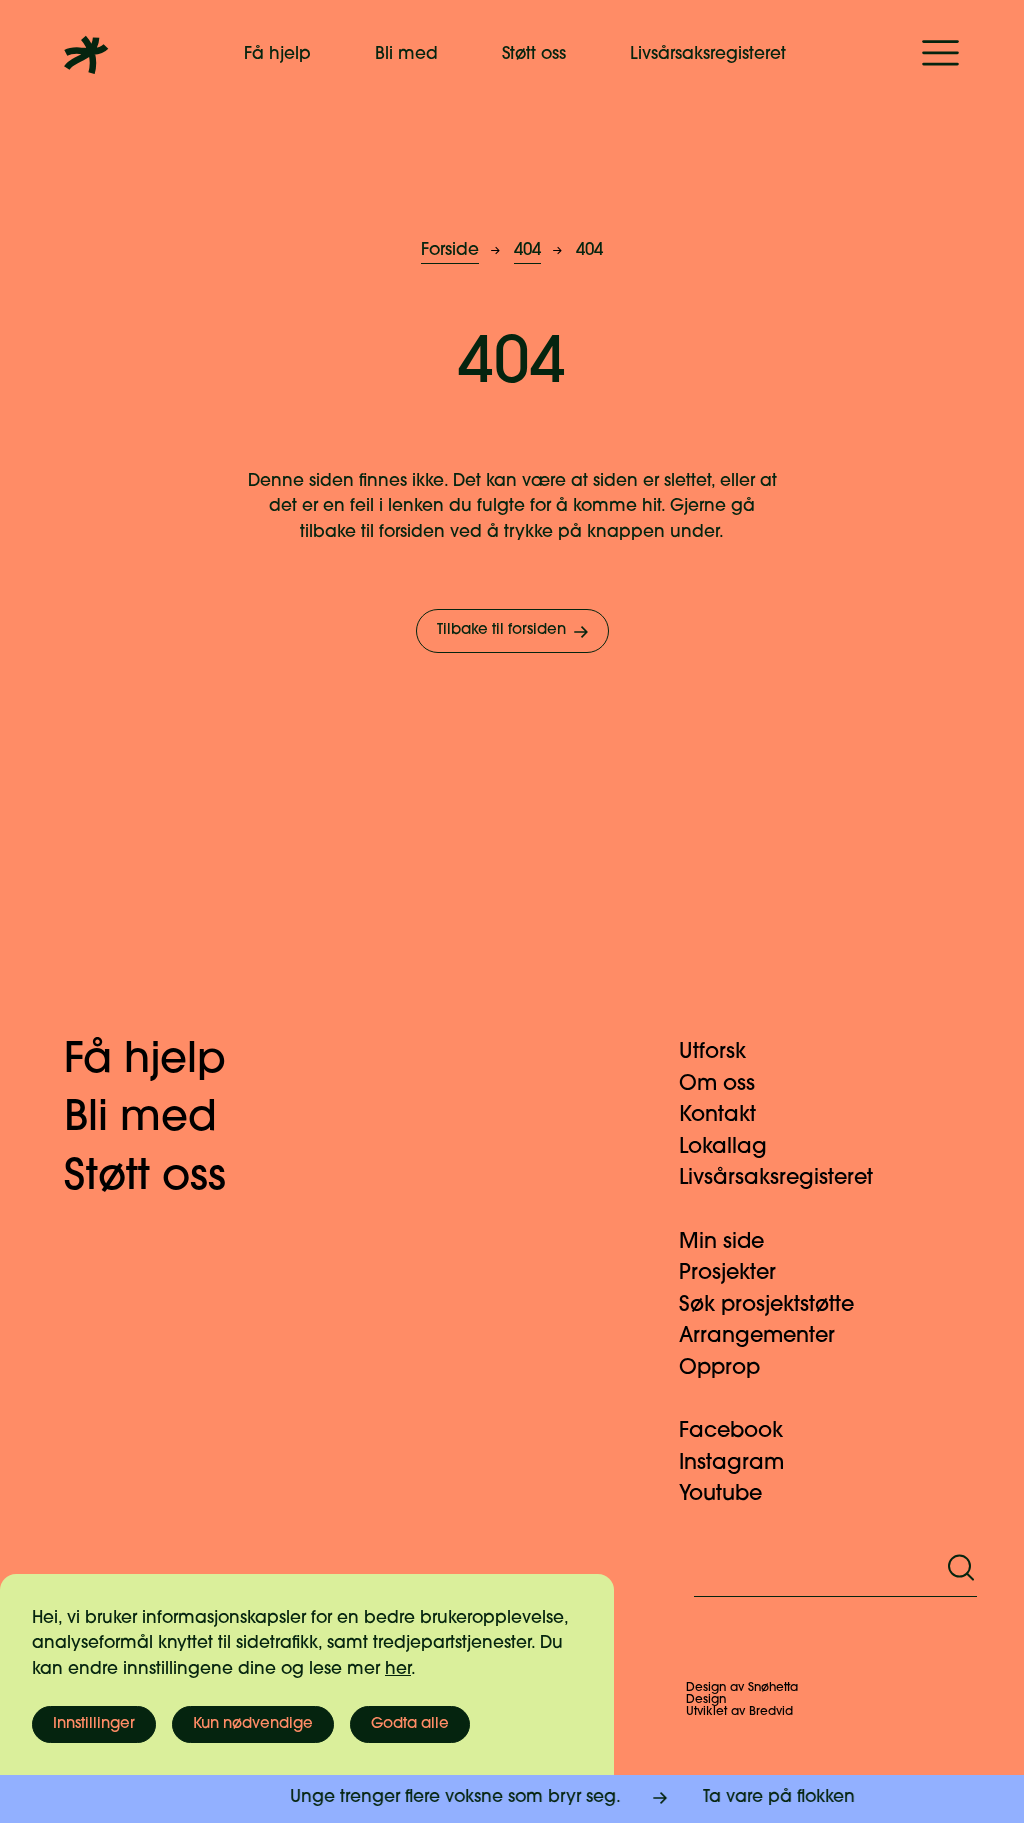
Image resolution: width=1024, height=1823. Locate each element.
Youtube (720, 1494)
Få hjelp (277, 54)
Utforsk (712, 1052)
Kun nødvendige (253, 1724)
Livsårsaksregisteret (708, 54)
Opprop (719, 1368)
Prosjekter (727, 1273)
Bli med (406, 54)
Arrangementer (757, 1336)
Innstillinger (94, 1724)
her (398, 1669)
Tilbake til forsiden (501, 630)
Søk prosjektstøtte (766, 1305)
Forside (450, 250)
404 (527, 250)
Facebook (731, 1431)
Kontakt (717, 1115)
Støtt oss (534, 54)
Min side (721, 1242)
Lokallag (723, 1147)
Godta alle (410, 1724)
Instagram (731, 1463)
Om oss (717, 1084)
